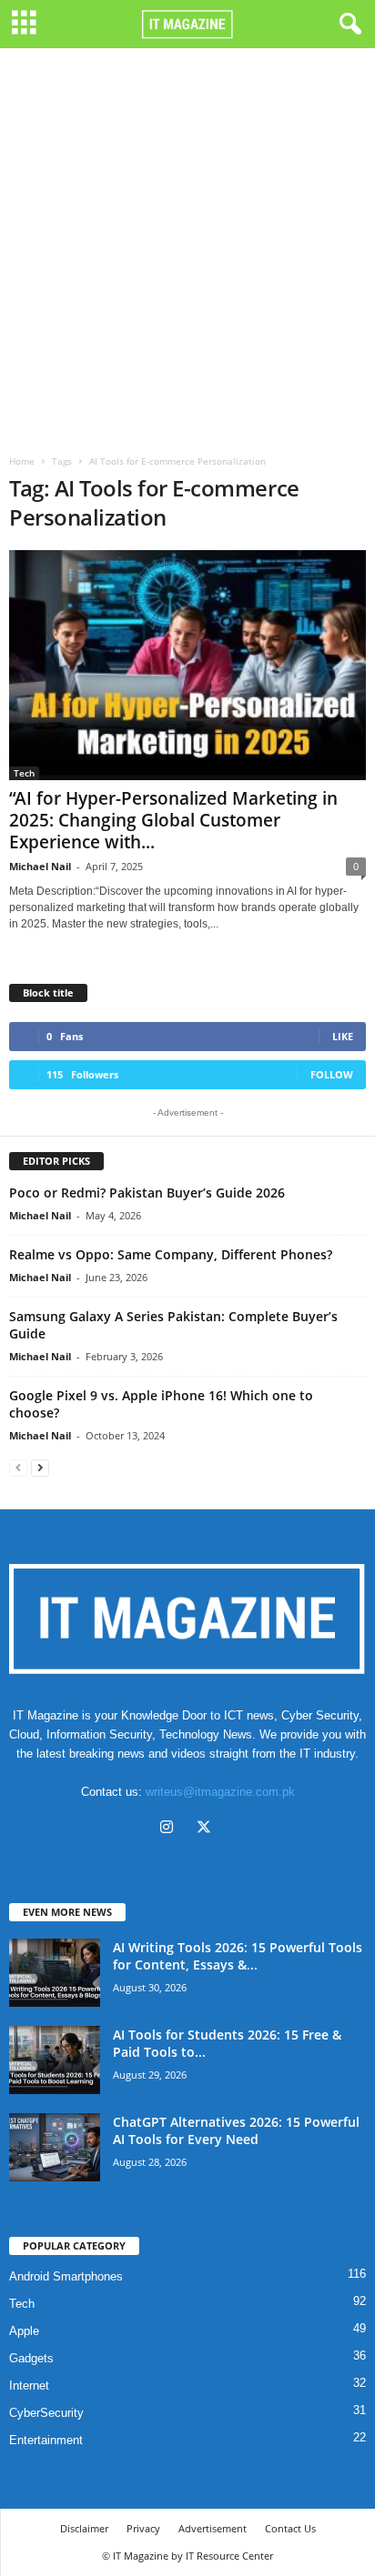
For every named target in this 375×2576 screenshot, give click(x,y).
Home (22, 461)
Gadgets (31, 2358)
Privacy (143, 2528)
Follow (332, 1074)
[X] (206, 1829)
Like (343, 1036)
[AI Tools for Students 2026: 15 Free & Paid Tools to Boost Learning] (55, 2060)
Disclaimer (84, 2528)
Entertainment (46, 2440)
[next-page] (40, 1467)
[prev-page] (18, 1467)
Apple (24, 2331)
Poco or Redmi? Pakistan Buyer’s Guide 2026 (147, 1193)
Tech (24, 773)
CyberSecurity (46, 2413)
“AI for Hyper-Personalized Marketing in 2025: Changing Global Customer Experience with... (173, 820)
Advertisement (213, 2528)
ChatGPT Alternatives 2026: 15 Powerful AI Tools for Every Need (236, 2130)
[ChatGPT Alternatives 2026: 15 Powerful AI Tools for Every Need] (55, 2147)
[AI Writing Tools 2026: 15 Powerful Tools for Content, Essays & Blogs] (55, 1973)
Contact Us (290, 2528)
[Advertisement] (187, 245)
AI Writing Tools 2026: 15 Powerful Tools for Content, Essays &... (238, 1956)
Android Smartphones (66, 2276)
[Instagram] (171, 1829)
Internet (29, 2386)
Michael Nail (40, 866)
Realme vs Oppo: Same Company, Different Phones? (171, 1254)
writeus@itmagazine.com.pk (220, 1792)
